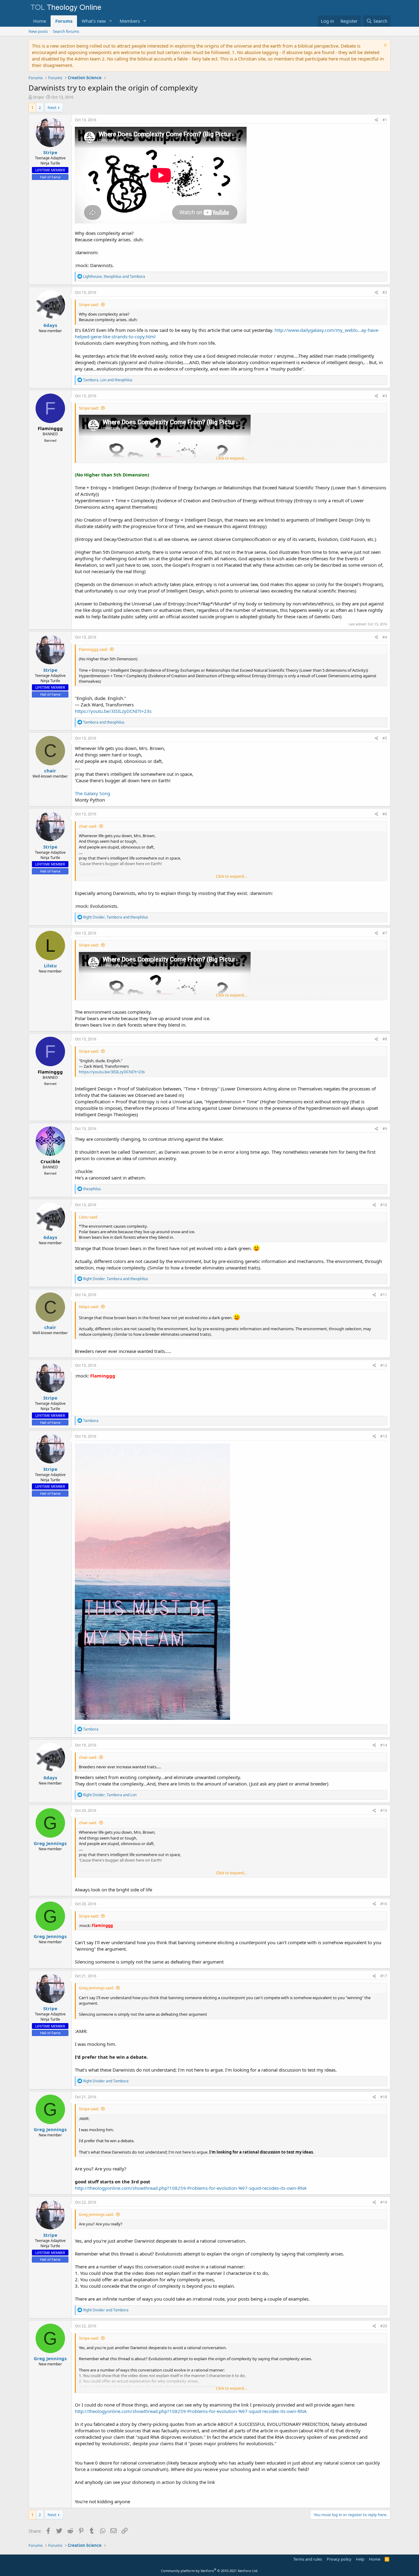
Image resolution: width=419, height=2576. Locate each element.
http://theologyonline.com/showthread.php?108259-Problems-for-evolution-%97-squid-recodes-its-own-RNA (191, 2188)
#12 (384, 1365)
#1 (385, 120)
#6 (385, 814)
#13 (384, 1436)
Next (52, 107)
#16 (384, 1904)
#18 (384, 2097)
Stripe (38, 97)
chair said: (88, 826)
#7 (385, 933)
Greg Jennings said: (96, 1988)
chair (50, 771)
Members (130, 21)
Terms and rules (308, 2559)
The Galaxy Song (92, 793)
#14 (384, 1745)
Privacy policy (339, 2559)
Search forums (66, 31)
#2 (385, 292)
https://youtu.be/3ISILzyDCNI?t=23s (113, 711)
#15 (384, 1811)
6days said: (89, 1307)
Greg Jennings (50, 1843)
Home (40, 21)
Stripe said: (89, 305)
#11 (384, 1295)
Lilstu (50, 966)
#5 (385, 738)
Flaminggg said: (93, 649)
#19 (384, 2202)
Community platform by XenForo (210, 2571)
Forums (64, 21)
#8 (385, 1039)
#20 (384, 2326)
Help (360, 2559)
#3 (385, 396)
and (104, 722)
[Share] (377, 120)
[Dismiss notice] (384, 46)
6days (50, 325)
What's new (94, 21)
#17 (384, 1976)
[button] (111, 21)
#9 (385, 1129)
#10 (384, 1205)
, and (114, 276)
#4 (385, 637)
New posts (38, 31)
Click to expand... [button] (231, 458)
